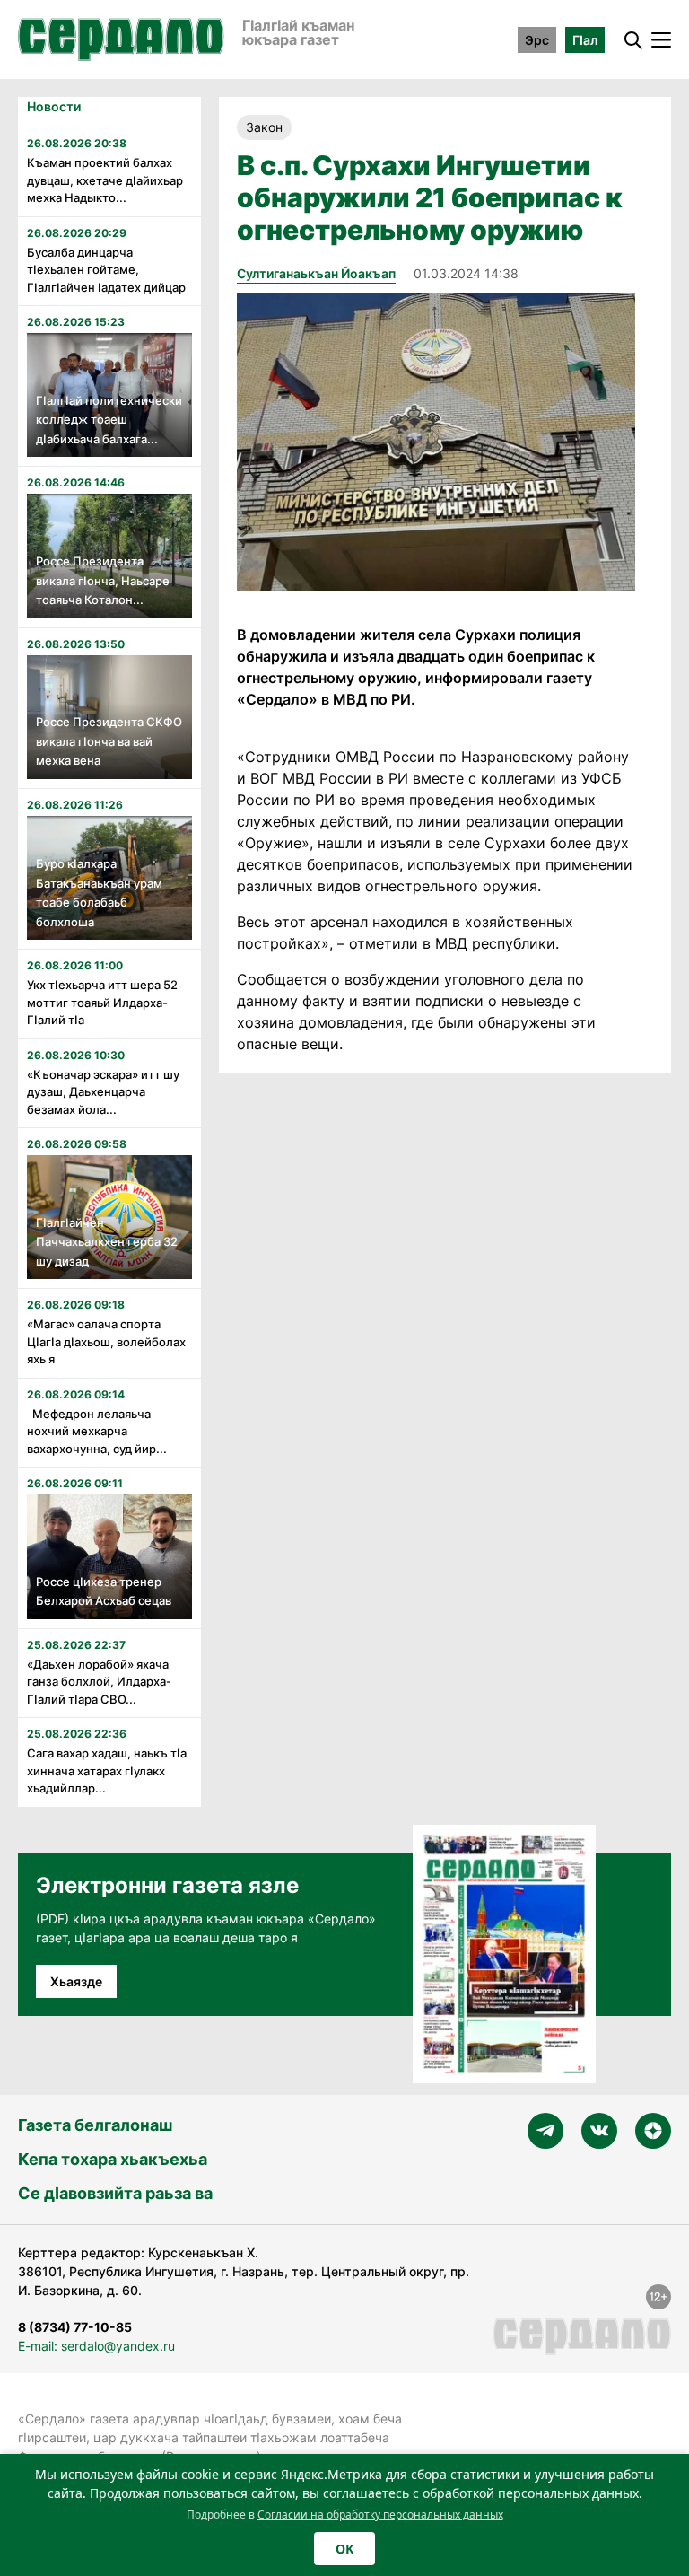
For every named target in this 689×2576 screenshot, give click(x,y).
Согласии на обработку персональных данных (380, 2515)
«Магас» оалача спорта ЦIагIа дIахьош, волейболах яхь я (106, 1341)
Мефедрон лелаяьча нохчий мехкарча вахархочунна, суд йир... (97, 1431)
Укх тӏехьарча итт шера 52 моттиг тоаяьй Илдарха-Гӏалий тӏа (102, 1002)
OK (344, 2549)
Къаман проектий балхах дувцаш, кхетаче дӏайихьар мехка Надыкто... (105, 180)
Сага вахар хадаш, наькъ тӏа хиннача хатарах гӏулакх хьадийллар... (107, 1770)
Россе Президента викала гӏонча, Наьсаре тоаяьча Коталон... (103, 580)
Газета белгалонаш (95, 2125)
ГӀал (585, 40)
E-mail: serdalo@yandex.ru (96, 2346)
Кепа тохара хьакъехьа (113, 2159)
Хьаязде (76, 1981)
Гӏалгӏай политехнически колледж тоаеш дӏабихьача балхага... (109, 420)
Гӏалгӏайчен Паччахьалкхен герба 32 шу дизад (107, 1242)
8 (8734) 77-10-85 (75, 2327)
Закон (264, 127)
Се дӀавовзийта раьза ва (115, 2193)
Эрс (537, 40)
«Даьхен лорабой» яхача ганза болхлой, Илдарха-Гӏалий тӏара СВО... (99, 1682)
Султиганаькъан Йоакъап (316, 273)
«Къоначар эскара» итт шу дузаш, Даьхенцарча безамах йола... (103, 1092)
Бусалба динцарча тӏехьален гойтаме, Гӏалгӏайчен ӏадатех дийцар (106, 270)
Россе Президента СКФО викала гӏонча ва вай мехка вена (109, 741)
